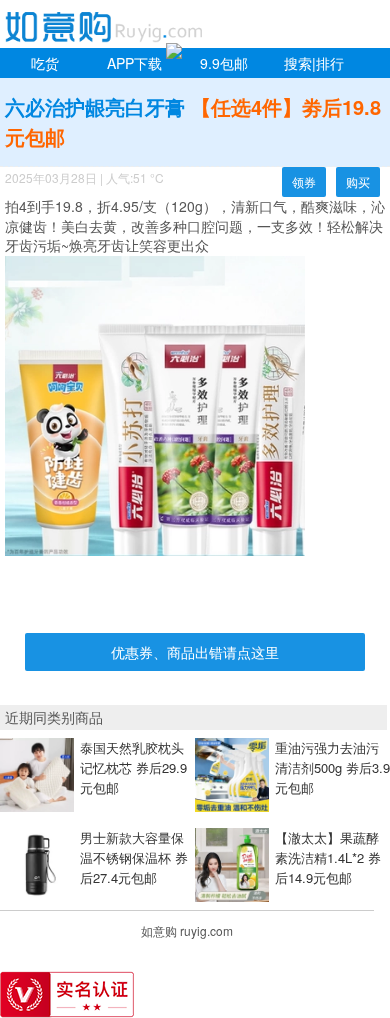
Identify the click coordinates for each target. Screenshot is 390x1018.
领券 (304, 181)
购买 (358, 181)
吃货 (45, 63)
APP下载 (134, 63)
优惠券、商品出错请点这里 (195, 652)
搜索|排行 (314, 63)
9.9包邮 (224, 63)
